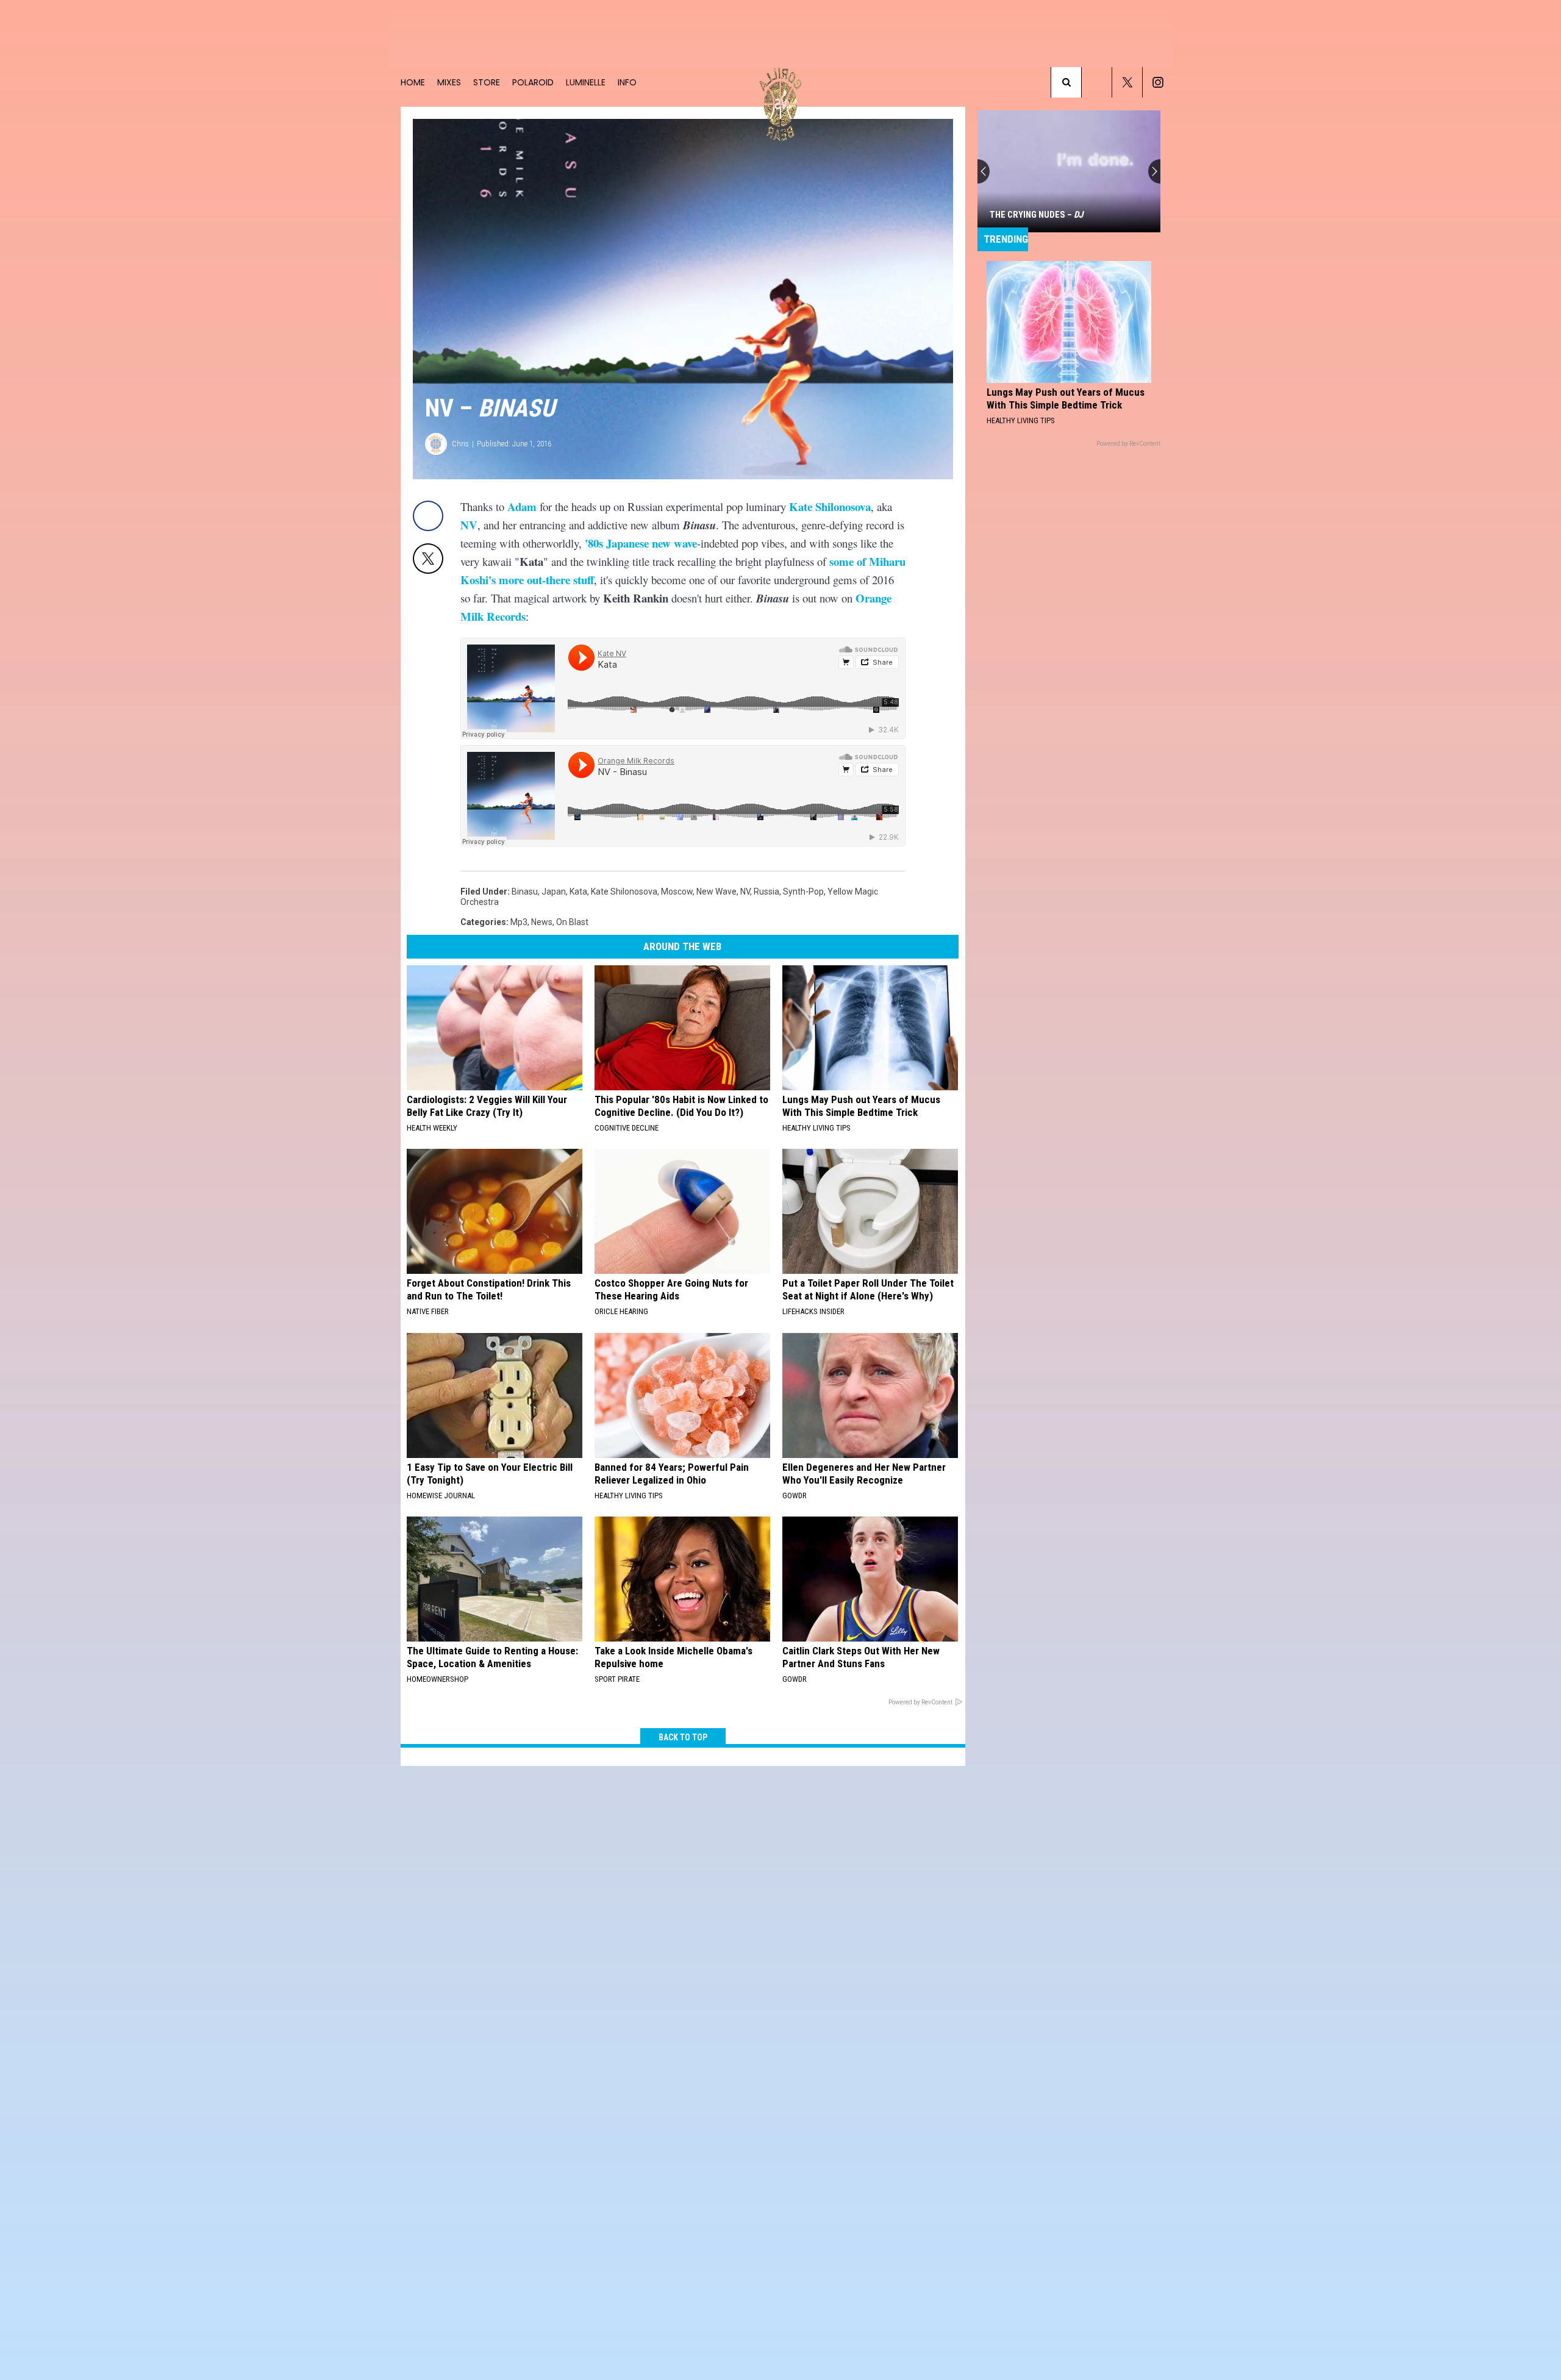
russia (766, 892)
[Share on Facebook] (428, 516)
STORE (487, 82)
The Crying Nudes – (1036, 215)
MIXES (449, 82)
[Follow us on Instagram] (1158, 82)
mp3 (519, 922)
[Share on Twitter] (428, 559)
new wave (716, 892)
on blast (572, 922)
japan (554, 892)
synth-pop (803, 892)
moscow (677, 892)
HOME (413, 82)
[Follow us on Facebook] (1097, 82)
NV (469, 525)
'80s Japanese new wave (641, 543)
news (542, 922)
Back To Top (683, 1737)
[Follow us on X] (1127, 82)
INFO (627, 82)
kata (578, 892)
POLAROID (533, 82)
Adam (522, 506)
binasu (525, 892)
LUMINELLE (586, 82)
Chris (460, 444)
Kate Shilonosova (830, 506)
